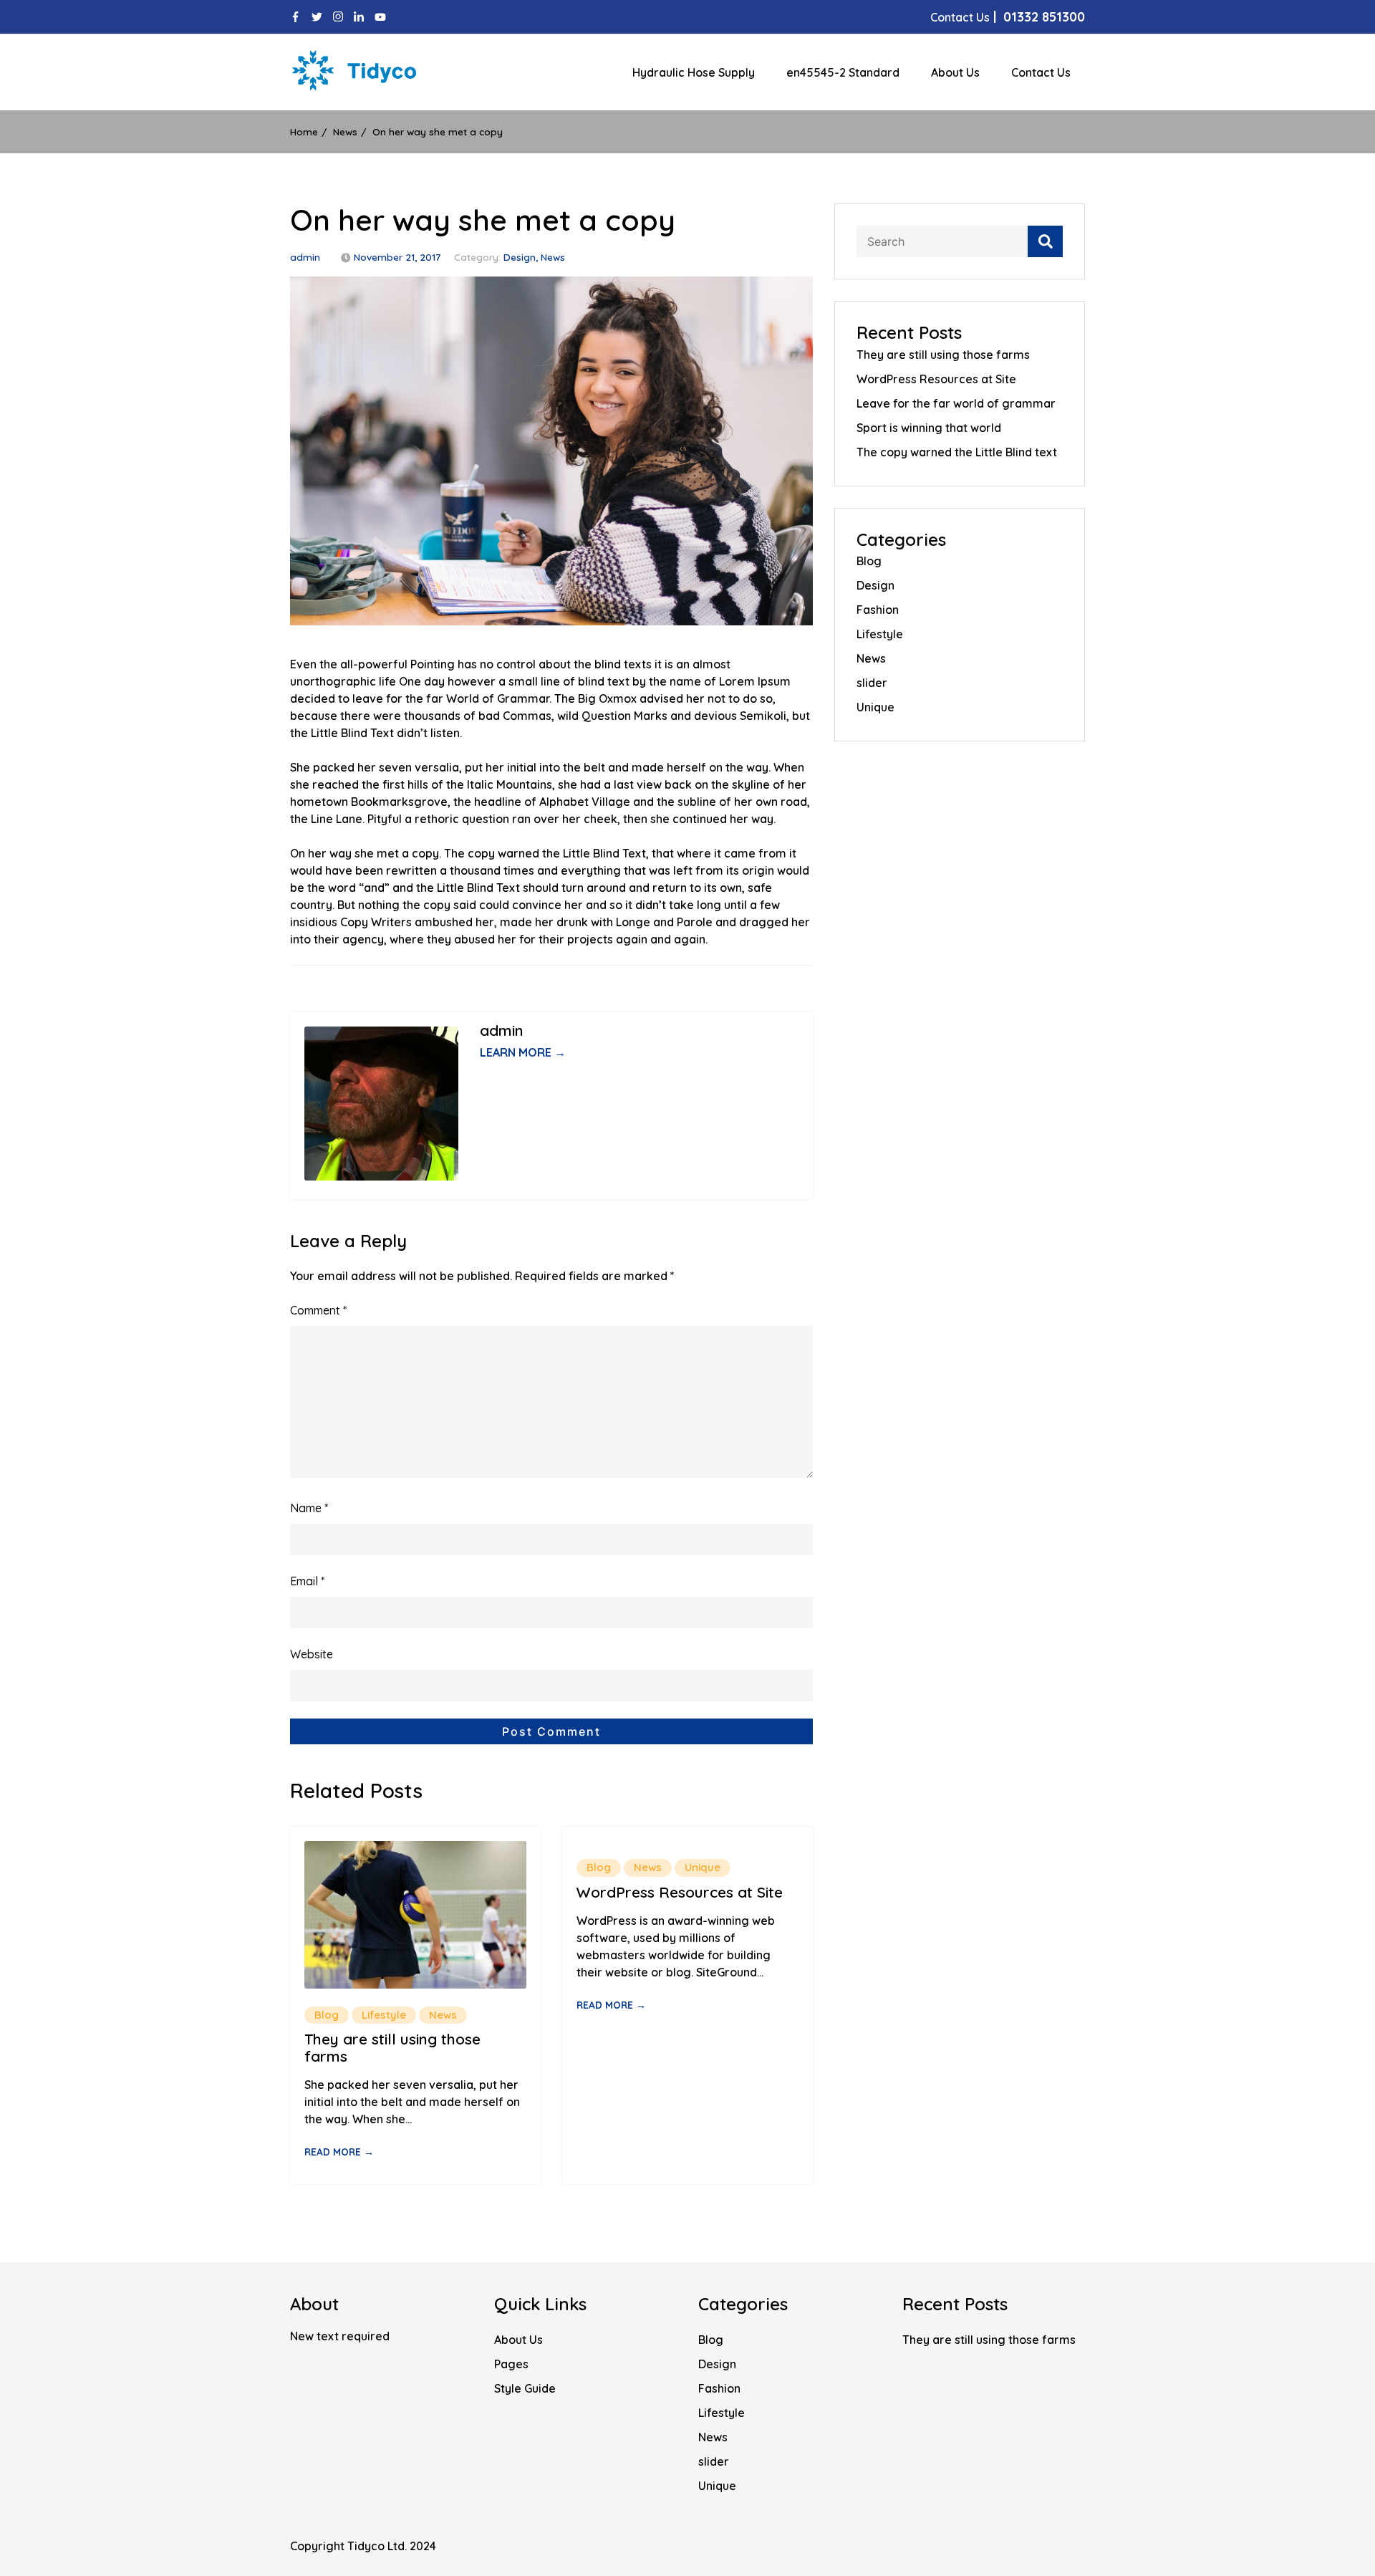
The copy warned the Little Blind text (957, 452)
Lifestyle (384, 2015)
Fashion (878, 610)
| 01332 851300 (1008, 17)
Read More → (339, 2152)
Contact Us (1041, 72)
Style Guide (525, 2388)
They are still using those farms (392, 2047)
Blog (327, 2015)
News (553, 257)
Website (312, 1654)
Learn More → (523, 1052)
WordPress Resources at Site (680, 1892)
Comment (318, 1310)
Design (520, 257)
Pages (511, 2364)
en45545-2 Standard (843, 72)
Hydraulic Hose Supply (694, 72)
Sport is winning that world (929, 428)
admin (305, 257)
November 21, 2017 (397, 257)
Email (307, 1581)
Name (309, 1508)
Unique (703, 1867)
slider (872, 683)
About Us (955, 72)
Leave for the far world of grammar (956, 403)
